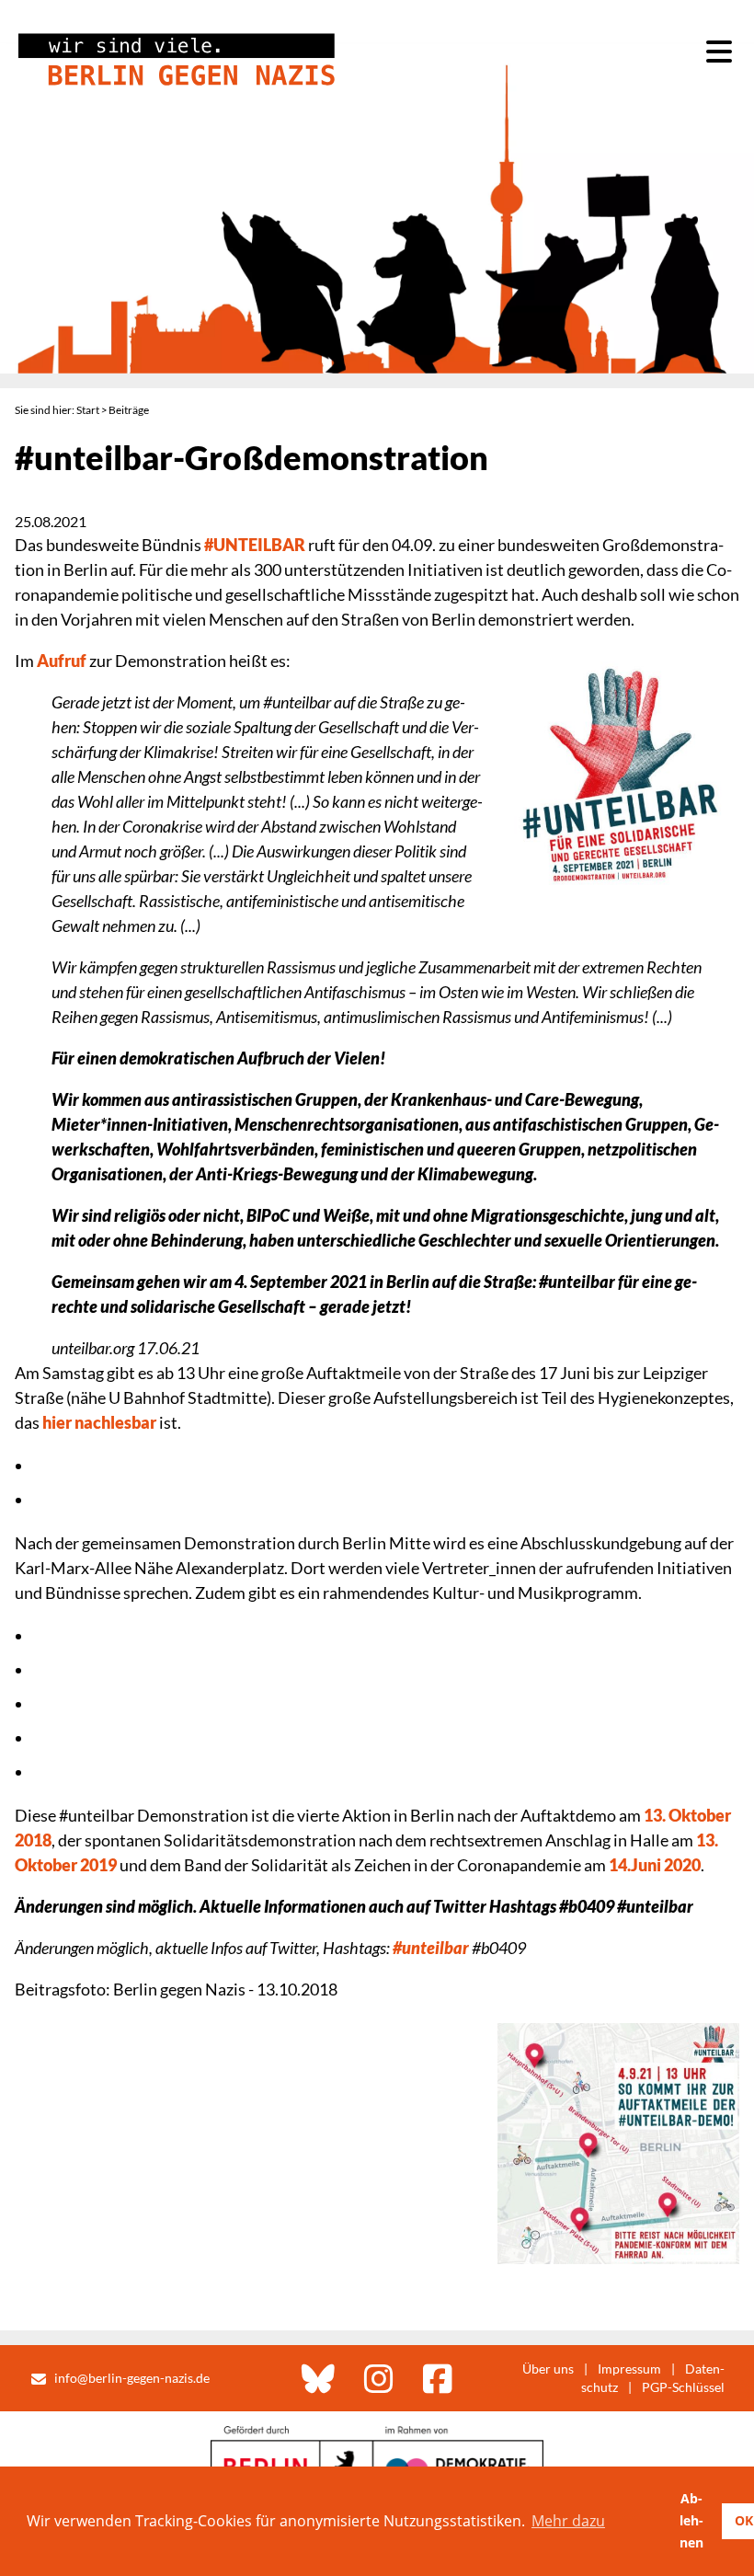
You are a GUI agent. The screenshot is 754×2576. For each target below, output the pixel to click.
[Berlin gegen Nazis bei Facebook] (438, 2378)
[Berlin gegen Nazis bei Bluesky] (318, 2378)
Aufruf (62, 661)
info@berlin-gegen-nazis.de (132, 2378)
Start (88, 410)
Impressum (629, 2369)
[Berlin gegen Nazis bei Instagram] (379, 2378)
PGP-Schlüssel (683, 2387)
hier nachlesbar (99, 1422)
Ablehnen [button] (691, 2520)
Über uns (548, 2369)
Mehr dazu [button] (568, 2521)
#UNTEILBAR (255, 545)
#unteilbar (431, 1948)
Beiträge (129, 410)
